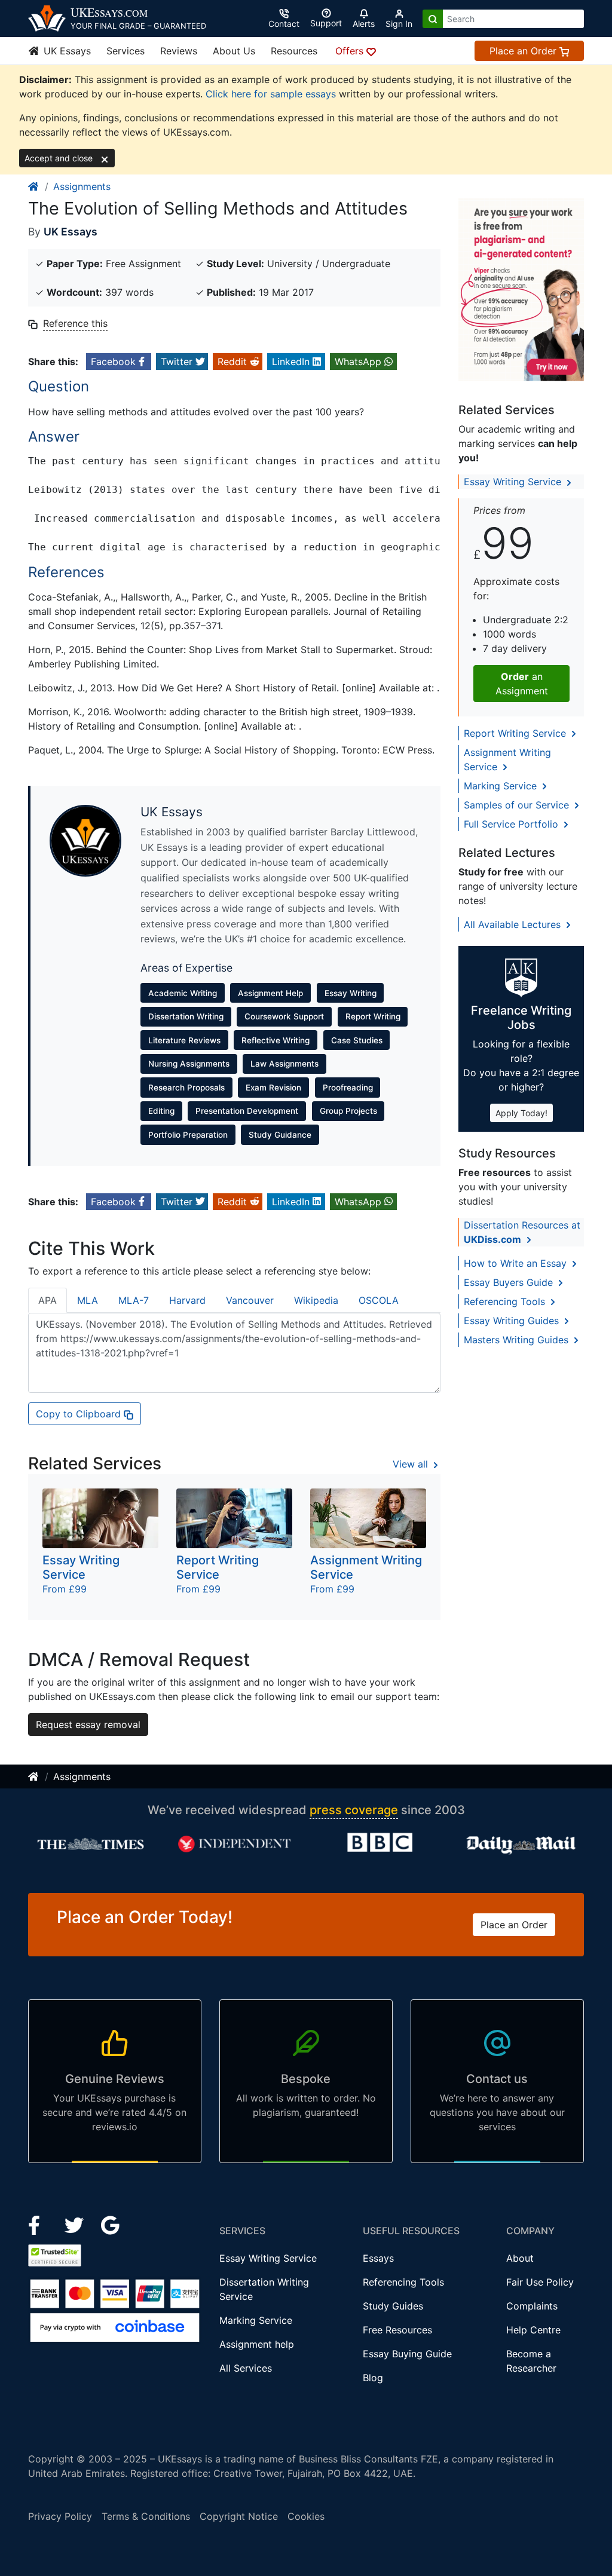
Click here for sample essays (271, 94)
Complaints (532, 2306)
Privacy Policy (60, 2516)
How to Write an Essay (517, 1263)
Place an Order (524, 51)
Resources (294, 51)
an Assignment (522, 684)
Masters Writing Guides (518, 1340)
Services (126, 51)
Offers (351, 51)
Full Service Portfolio (512, 824)
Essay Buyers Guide (510, 1282)
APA (48, 1300)
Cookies (306, 2516)
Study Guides (393, 2306)
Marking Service (502, 786)
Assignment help (257, 2344)
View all (412, 1464)
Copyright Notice (239, 2516)
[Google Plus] (111, 2224)
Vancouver (250, 1300)
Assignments (82, 186)
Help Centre (533, 2330)
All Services (246, 2368)
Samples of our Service (518, 805)
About (520, 2258)
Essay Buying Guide (407, 2354)
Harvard (187, 1300)
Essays (378, 2258)
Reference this (75, 323)
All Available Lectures (514, 924)
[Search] (433, 19)
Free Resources (397, 2330)
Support (326, 23)
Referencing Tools (506, 1301)
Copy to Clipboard (80, 1414)
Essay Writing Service (514, 482)
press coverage (354, 1810)
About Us (234, 51)
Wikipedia (316, 1300)
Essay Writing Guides (513, 1321)
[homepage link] (34, 186)
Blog (373, 2378)
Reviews (179, 51)
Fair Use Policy (540, 2282)
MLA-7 (134, 1300)
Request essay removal (88, 1725)
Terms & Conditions (146, 2516)
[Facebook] (39, 2224)
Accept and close (60, 158)
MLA (88, 1300)
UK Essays (66, 51)
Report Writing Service (516, 733)
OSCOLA (379, 1300)
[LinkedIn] (76, 2224)
